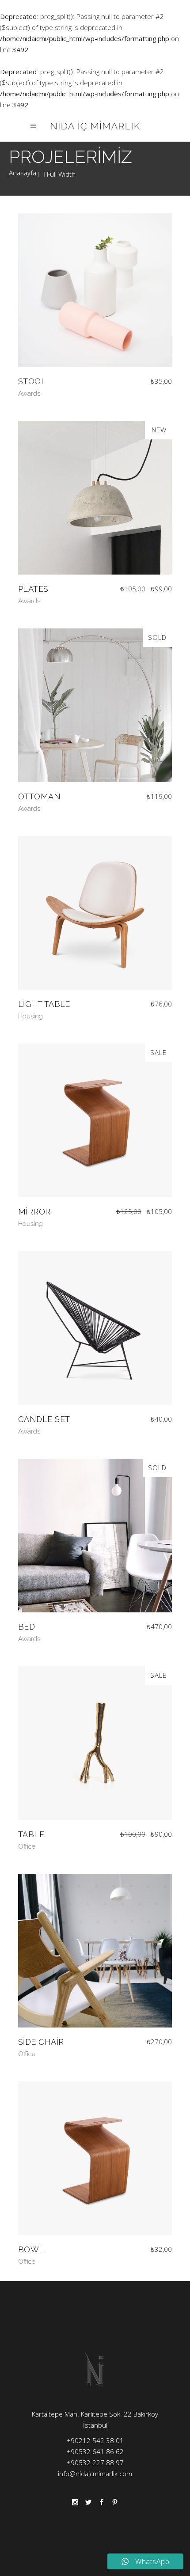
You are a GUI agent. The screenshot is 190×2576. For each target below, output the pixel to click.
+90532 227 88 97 (95, 2463)
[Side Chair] (95, 1951)
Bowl (31, 2249)
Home (23, 174)
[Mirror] (95, 1120)
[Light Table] (95, 913)
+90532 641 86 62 (95, 2451)
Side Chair (41, 2042)
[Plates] (95, 498)
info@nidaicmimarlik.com (95, 2474)
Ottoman (39, 796)
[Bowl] (95, 2158)
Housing (30, 1016)
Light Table (44, 1004)
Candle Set (44, 1419)
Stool (32, 381)
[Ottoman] (95, 705)
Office (27, 1846)
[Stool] (95, 290)
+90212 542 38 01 (95, 2440)
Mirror (34, 1212)
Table (31, 1834)
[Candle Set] (95, 1328)
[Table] (95, 1743)
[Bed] (95, 1536)
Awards (29, 393)
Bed (27, 1627)
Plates (33, 589)
